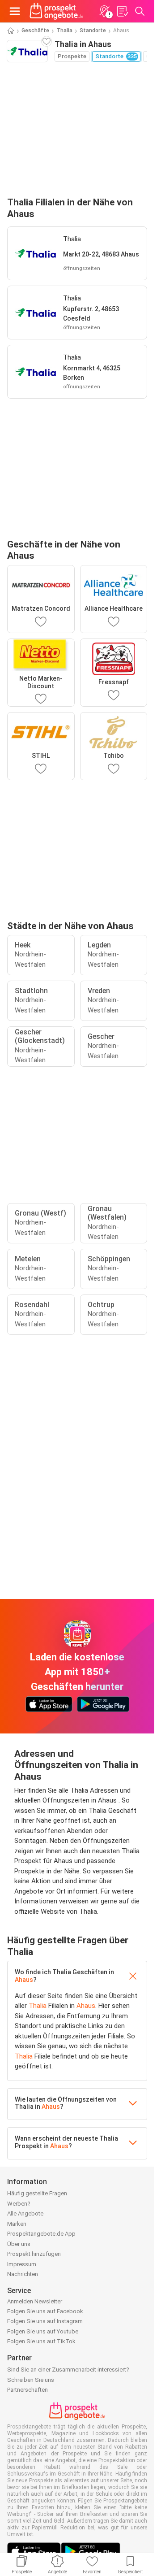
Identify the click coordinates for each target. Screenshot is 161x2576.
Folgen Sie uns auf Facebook (45, 2311)
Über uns (19, 2244)
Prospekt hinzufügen (34, 2254)
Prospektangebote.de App (41, 2234)
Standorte (93, 30)
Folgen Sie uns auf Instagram (45, 2321)
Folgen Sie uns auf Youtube (43, 2331)
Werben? (19, 2204)
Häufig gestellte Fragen (37, 2193)
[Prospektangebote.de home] (56, 11)
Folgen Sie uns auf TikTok (41, 2341)
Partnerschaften (28, 2390)
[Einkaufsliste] (122, 11)
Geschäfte (35, 30)
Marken (17, 2224)
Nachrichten (23, 2274)
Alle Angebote (25, 2213)
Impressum (22, 2264)
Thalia (64, 30)
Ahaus (24, 1980)
